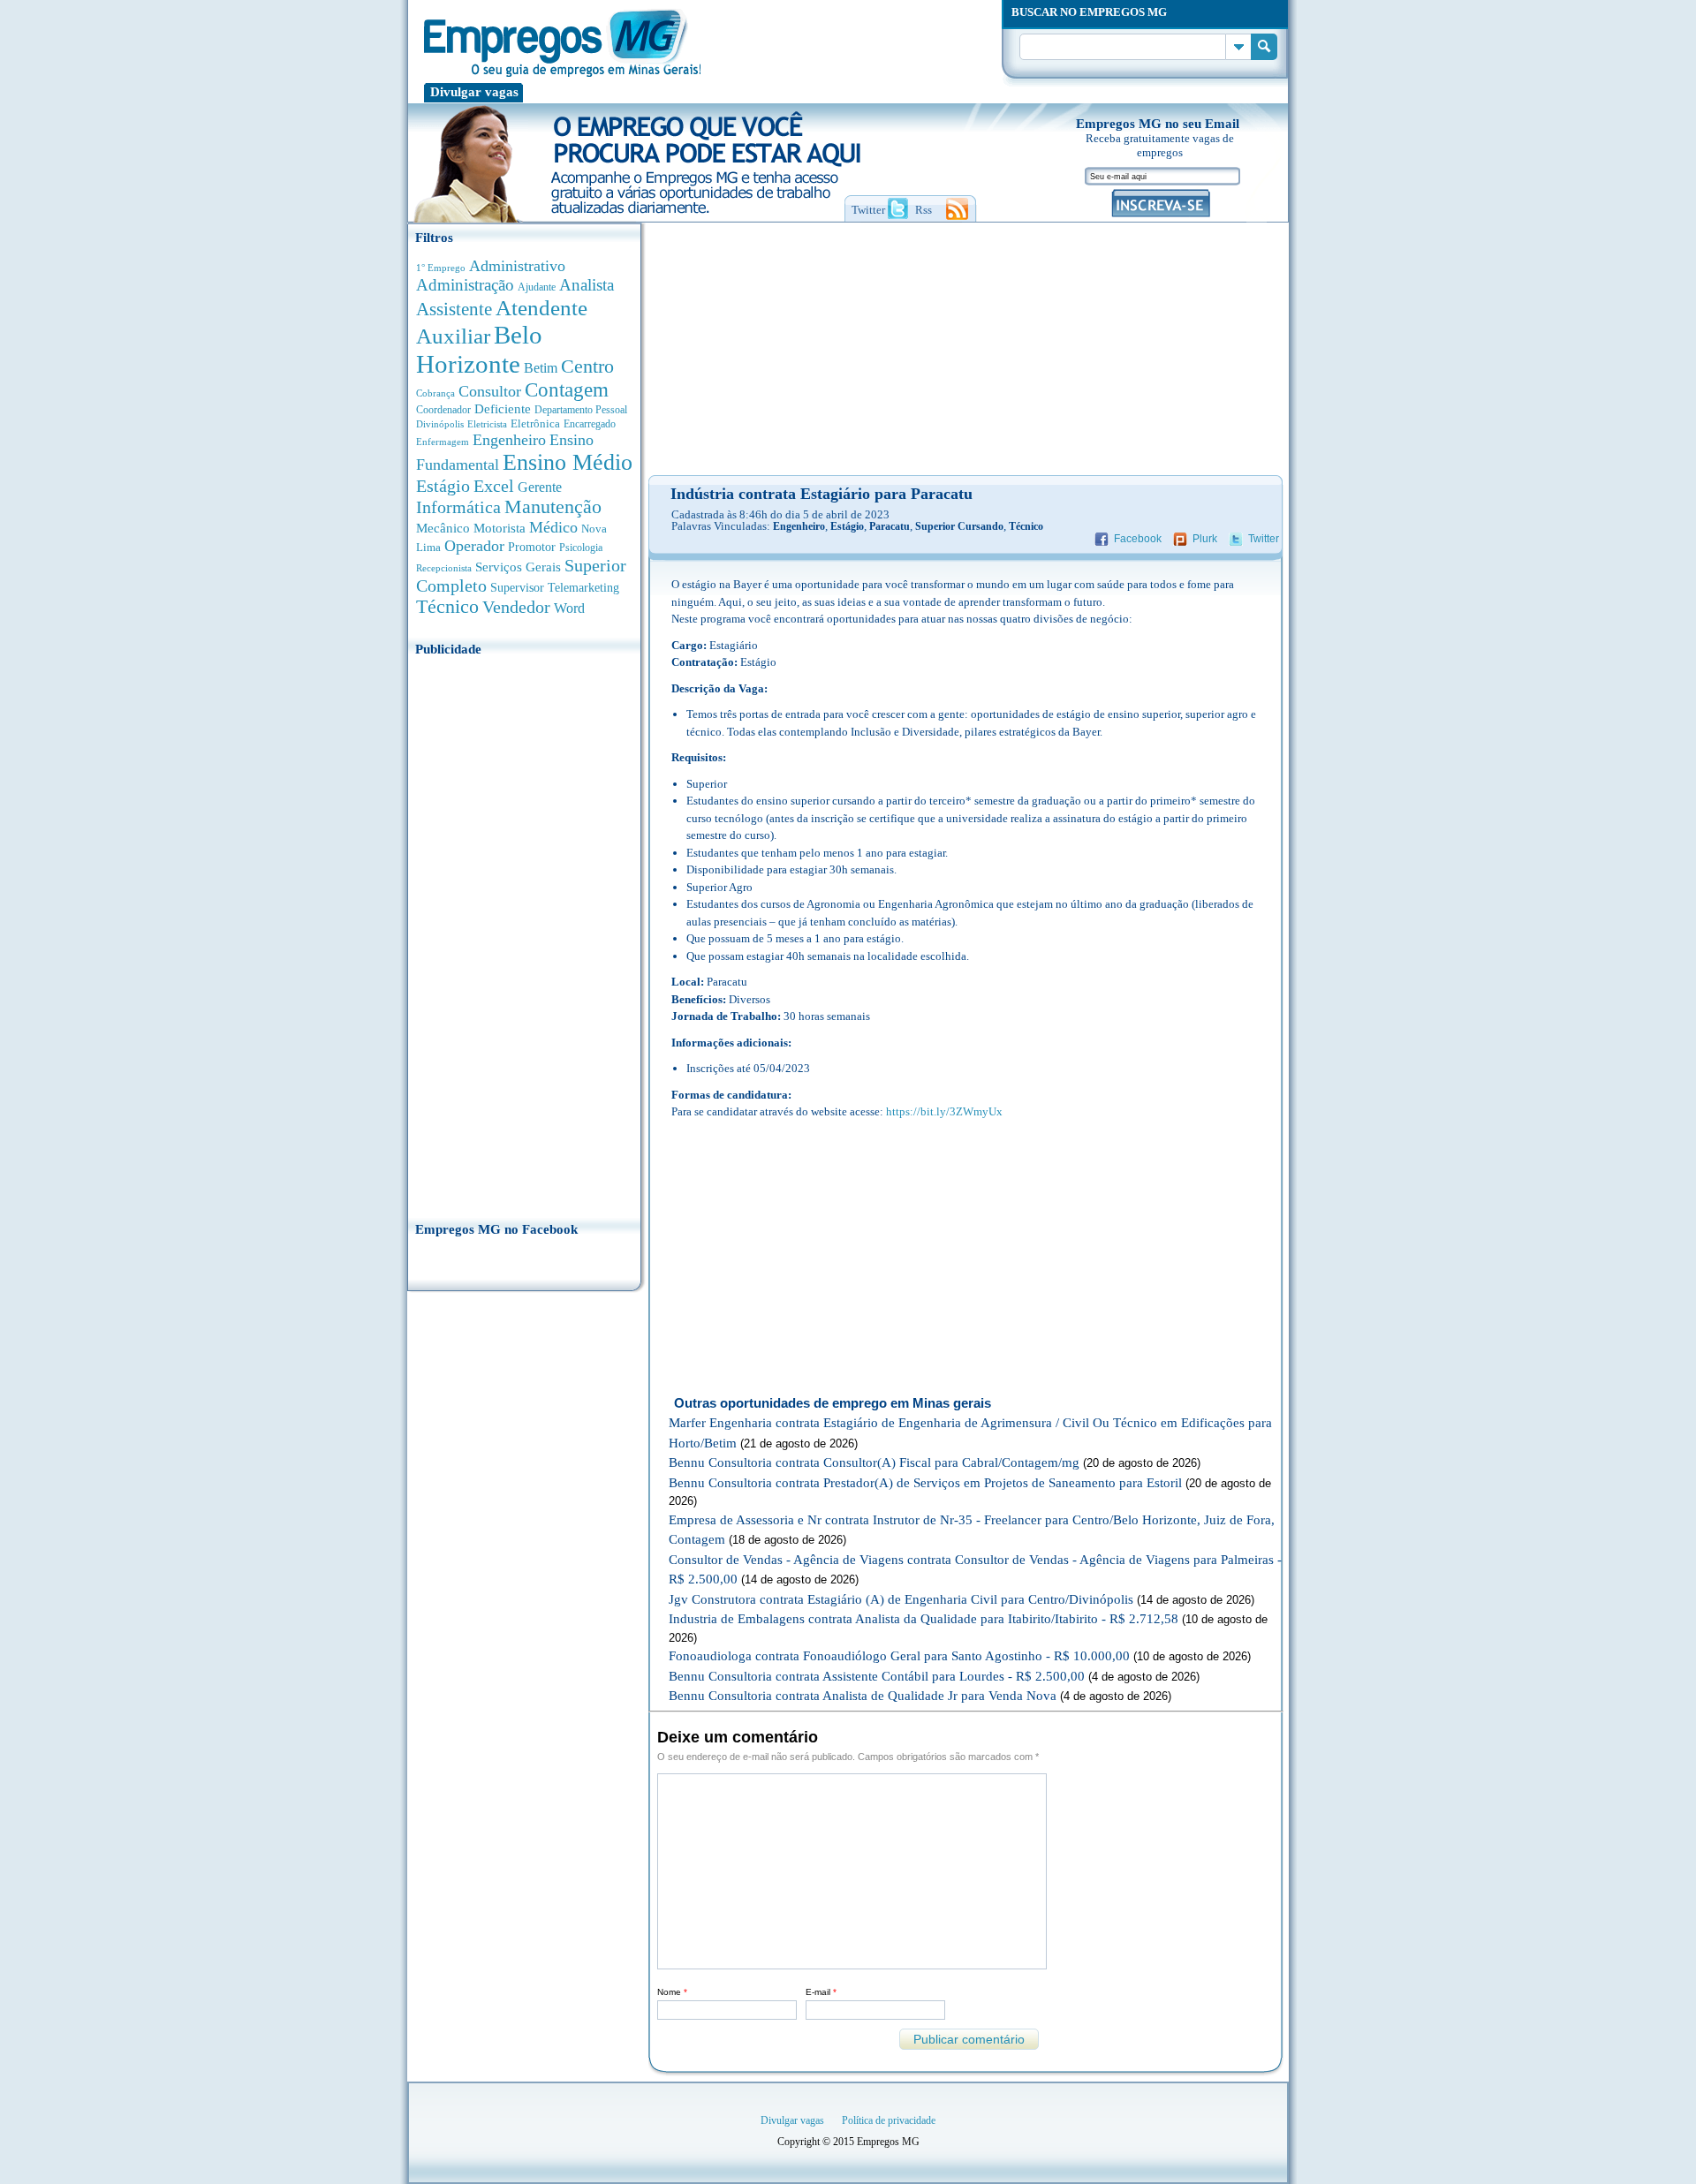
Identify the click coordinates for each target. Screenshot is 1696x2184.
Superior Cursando (959, 526)
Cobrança (435, 393)
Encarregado (590, 424)
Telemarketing (583, 588)
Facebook (1138, 539)
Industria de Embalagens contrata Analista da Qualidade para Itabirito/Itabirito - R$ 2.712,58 (924, 1619)
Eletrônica (535, 423)
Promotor (532, 547)
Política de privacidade (889, 2120)
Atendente (541, 307)
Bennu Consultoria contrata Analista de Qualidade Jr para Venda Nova (863, 1696)
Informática (458, 507)
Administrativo (517, 266)
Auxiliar (453, 336)
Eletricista (487, 424)
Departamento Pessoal (581, 410)
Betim (541, 368)
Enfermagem (443, 442)
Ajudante (537, 287)
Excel (494, 486)
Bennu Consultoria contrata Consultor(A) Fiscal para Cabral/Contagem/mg (874, 1462)
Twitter (1264, 539)
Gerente (540, 487)
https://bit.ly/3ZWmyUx (944, 1111)
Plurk (1205, 539)
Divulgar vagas (474, 92)
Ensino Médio (568, 462)
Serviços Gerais (518, 567)
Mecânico (443, 528)
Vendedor (516, 607)
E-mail (821, 1992)
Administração (465, 285)
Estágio (443, 486)
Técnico (447, 607)
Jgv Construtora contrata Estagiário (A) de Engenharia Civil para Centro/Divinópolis (901, 1599)
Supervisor (517, 588)
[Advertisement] (524, 933)
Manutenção (553, 507)
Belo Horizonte (479, 349)
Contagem (567, 390)
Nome (672, 1992)
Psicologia (581, 548)
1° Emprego (441, 268)
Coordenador (443, 410)
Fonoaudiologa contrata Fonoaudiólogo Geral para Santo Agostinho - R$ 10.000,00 (899, 1656)
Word (569, 608)
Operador (474, 546)
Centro (587, 366)
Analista (587, 285)
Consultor (490, 391)
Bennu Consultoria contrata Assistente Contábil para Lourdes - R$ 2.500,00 (877, 1676)
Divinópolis (440, 424)
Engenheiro (509, 440)
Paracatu (890, 526)
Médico (553, 527)
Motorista (500, 528)
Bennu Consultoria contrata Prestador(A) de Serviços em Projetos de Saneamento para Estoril (925, 1483)
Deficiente (503, 409)
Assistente (454, 309)
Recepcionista (444, 568)
